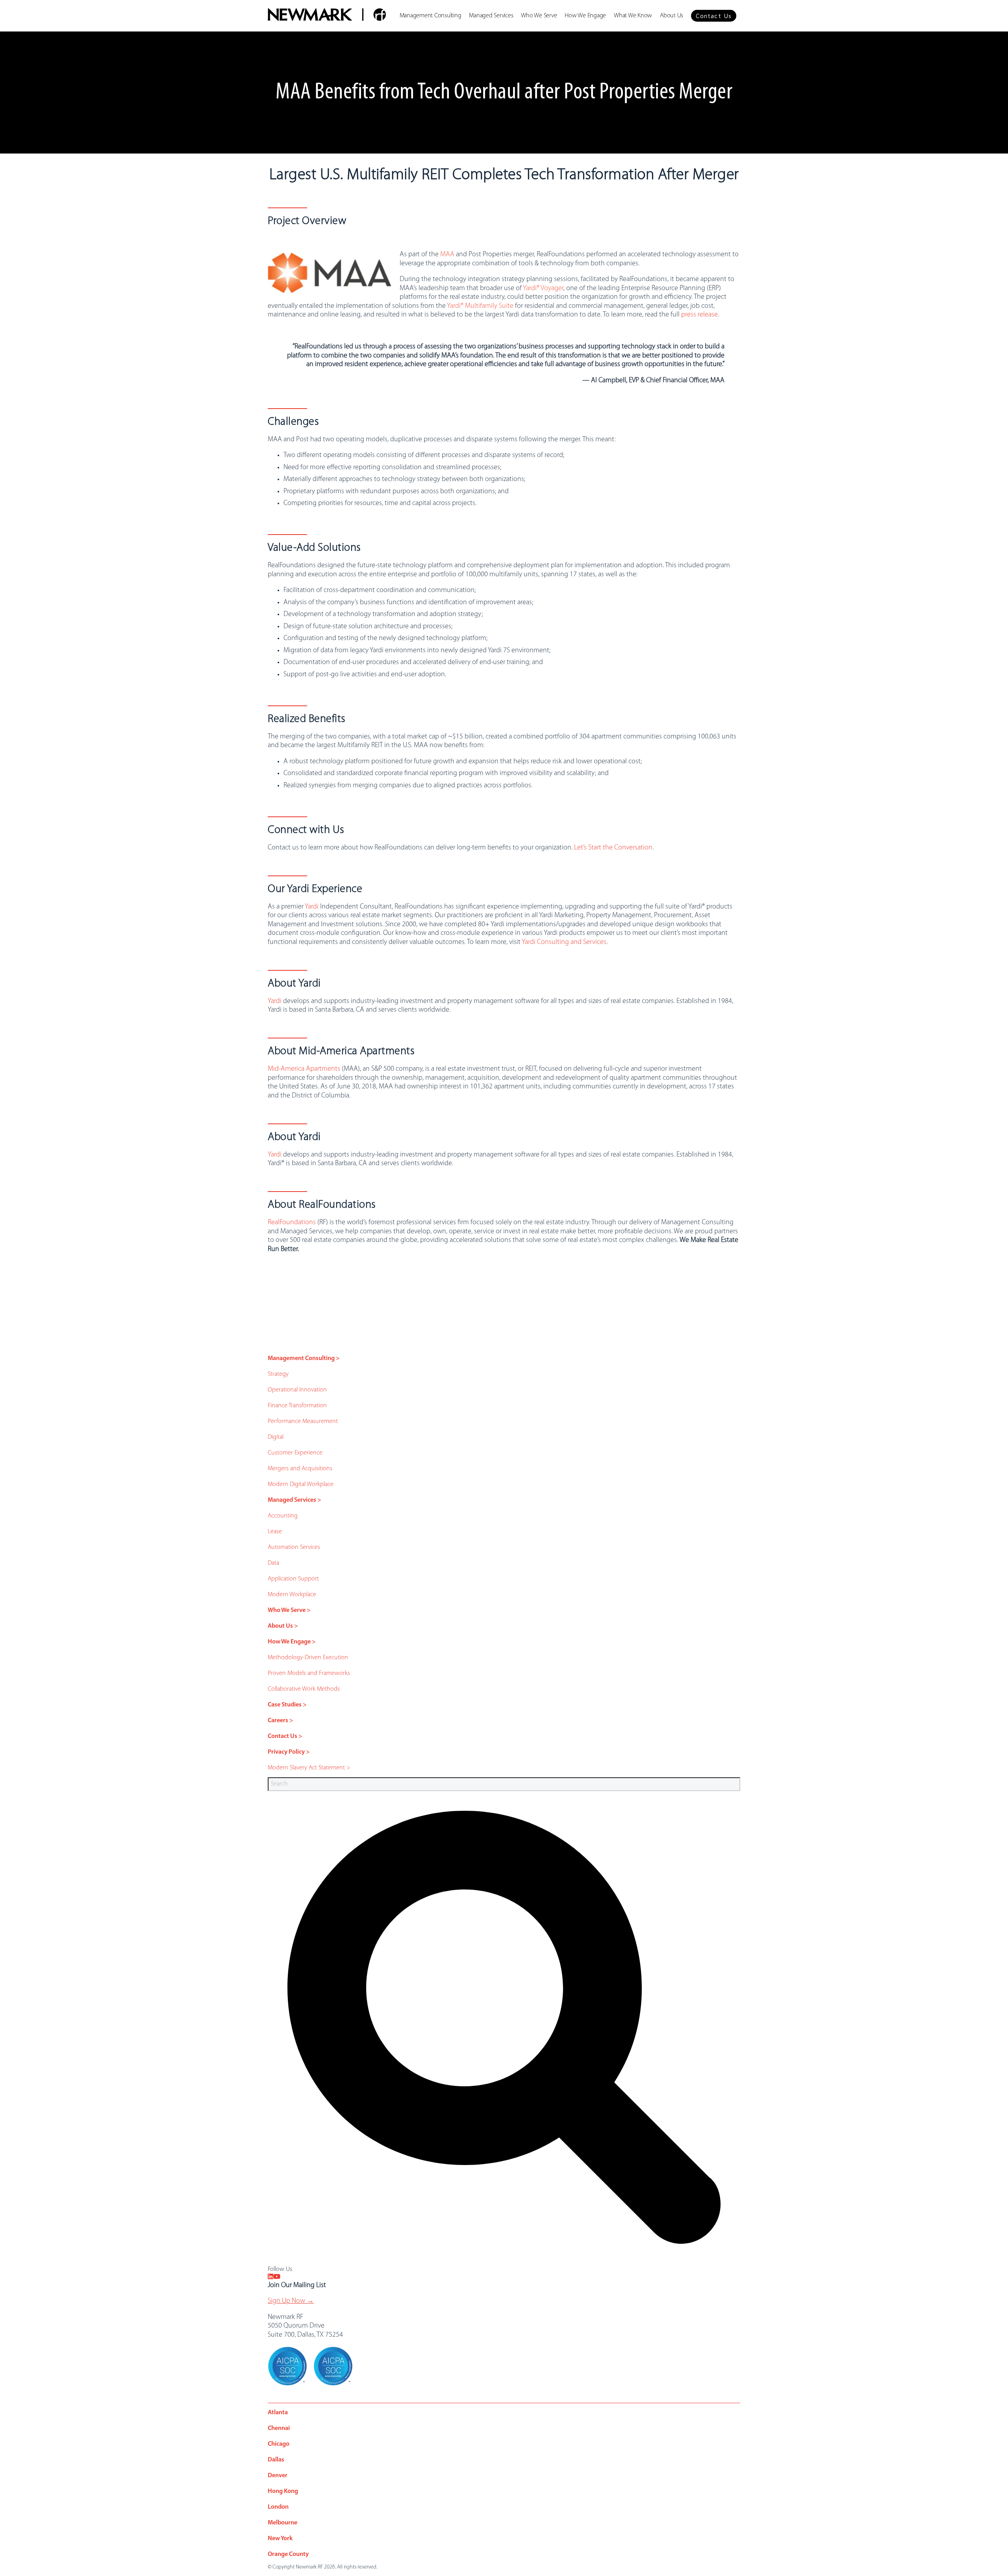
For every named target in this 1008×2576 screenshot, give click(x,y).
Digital (276, 1437)
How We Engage (585, 16)
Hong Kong (283, 2491)
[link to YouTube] (277, 2277)
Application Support (293, 1579)
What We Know (633, 16)
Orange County (288, 2554)
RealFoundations (292, 1223)
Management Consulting (431, 16)
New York (280, 2539)
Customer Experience (295, 1453)
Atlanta (278, 2413)
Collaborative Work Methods (304, 1689)
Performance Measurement (303, 1421)
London (278, 2507)
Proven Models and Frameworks (309, 1673)
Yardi (312, 907)
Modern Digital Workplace (301, 1484)
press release (699, 315)
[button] (714, 16)
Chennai (279, 2428)
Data (273, 1563)
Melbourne (283, 2523)
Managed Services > (295, 1500)
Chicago (279, 2444)
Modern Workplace (292, 1595)
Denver (278, 2476)
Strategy (278, 1374)
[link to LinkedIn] (271, 2277)
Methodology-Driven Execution (308, 1658)
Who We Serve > (289, 1610)
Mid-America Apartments (304, 1069)
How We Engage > (292, 1642)
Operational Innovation (297, 1390)
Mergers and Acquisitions (300, 1469)
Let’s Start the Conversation (613, 848)
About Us (672, 16)
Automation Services (294, 1547)
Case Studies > (287, 1705)
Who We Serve (539, 16)
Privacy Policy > (289, 1752)
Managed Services (491, 16)
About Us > (283, 1626)
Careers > (281, 1721)
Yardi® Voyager (543, 289)
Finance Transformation (297, 1406)
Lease (275, 1532)
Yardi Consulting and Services (564, 942)
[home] (327, 16)
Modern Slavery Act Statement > (309, 1768)
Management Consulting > (304, 1358)
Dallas (276, 2460)
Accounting (283, 1516)
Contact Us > (285, 1736)
